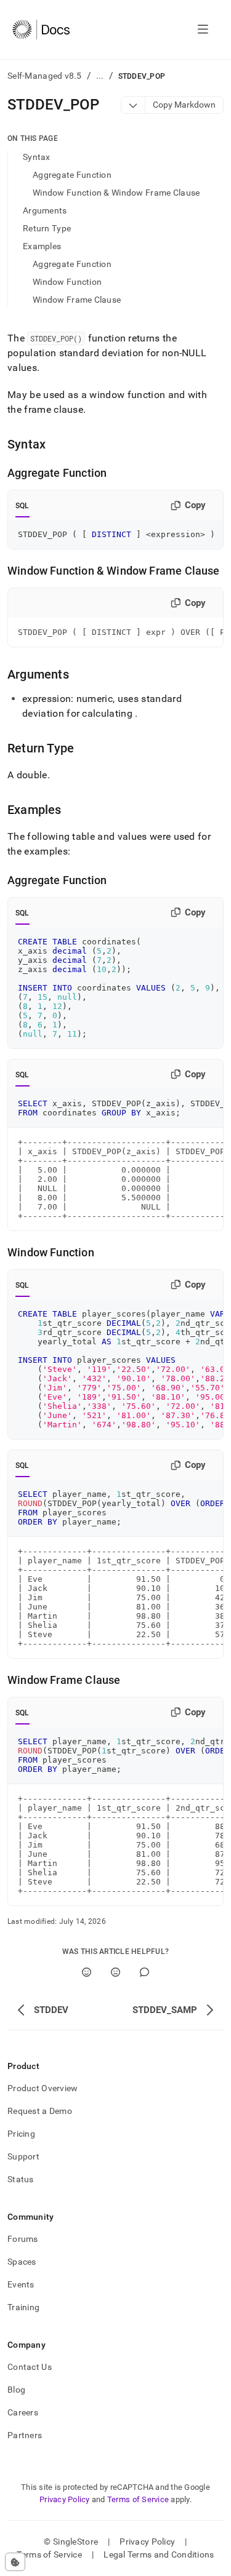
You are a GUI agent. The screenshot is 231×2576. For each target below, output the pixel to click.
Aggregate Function (72, 175)
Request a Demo (40, 2111)
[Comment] (144, 1972)
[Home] (41, 30)
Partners (25, 2435)
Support (23, 2156)
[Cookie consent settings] (15, 2562)
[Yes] (87, 1972)
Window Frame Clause (77, 300)
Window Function (67, 282)
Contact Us (30, 2367)
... (100, 76)
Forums (23, 2239)
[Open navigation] (203, 30)
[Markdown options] (133, 105)
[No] (115, 1972)
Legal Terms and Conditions (159, 2554)
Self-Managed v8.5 (45, 76)
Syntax (37, 157)
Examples (42, 246)
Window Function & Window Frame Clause (116, 193)
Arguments (45, 210)
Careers (23, 2412)
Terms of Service (138, 2499)
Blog (16, 2390)
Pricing (21, 2134)
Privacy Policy (65, 2499)
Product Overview (43, 2088)
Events (21, 2284)
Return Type (47, 228)
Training (23, 2307)
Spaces (22, 2262)
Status (21, 2179)
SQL (22, 506)
